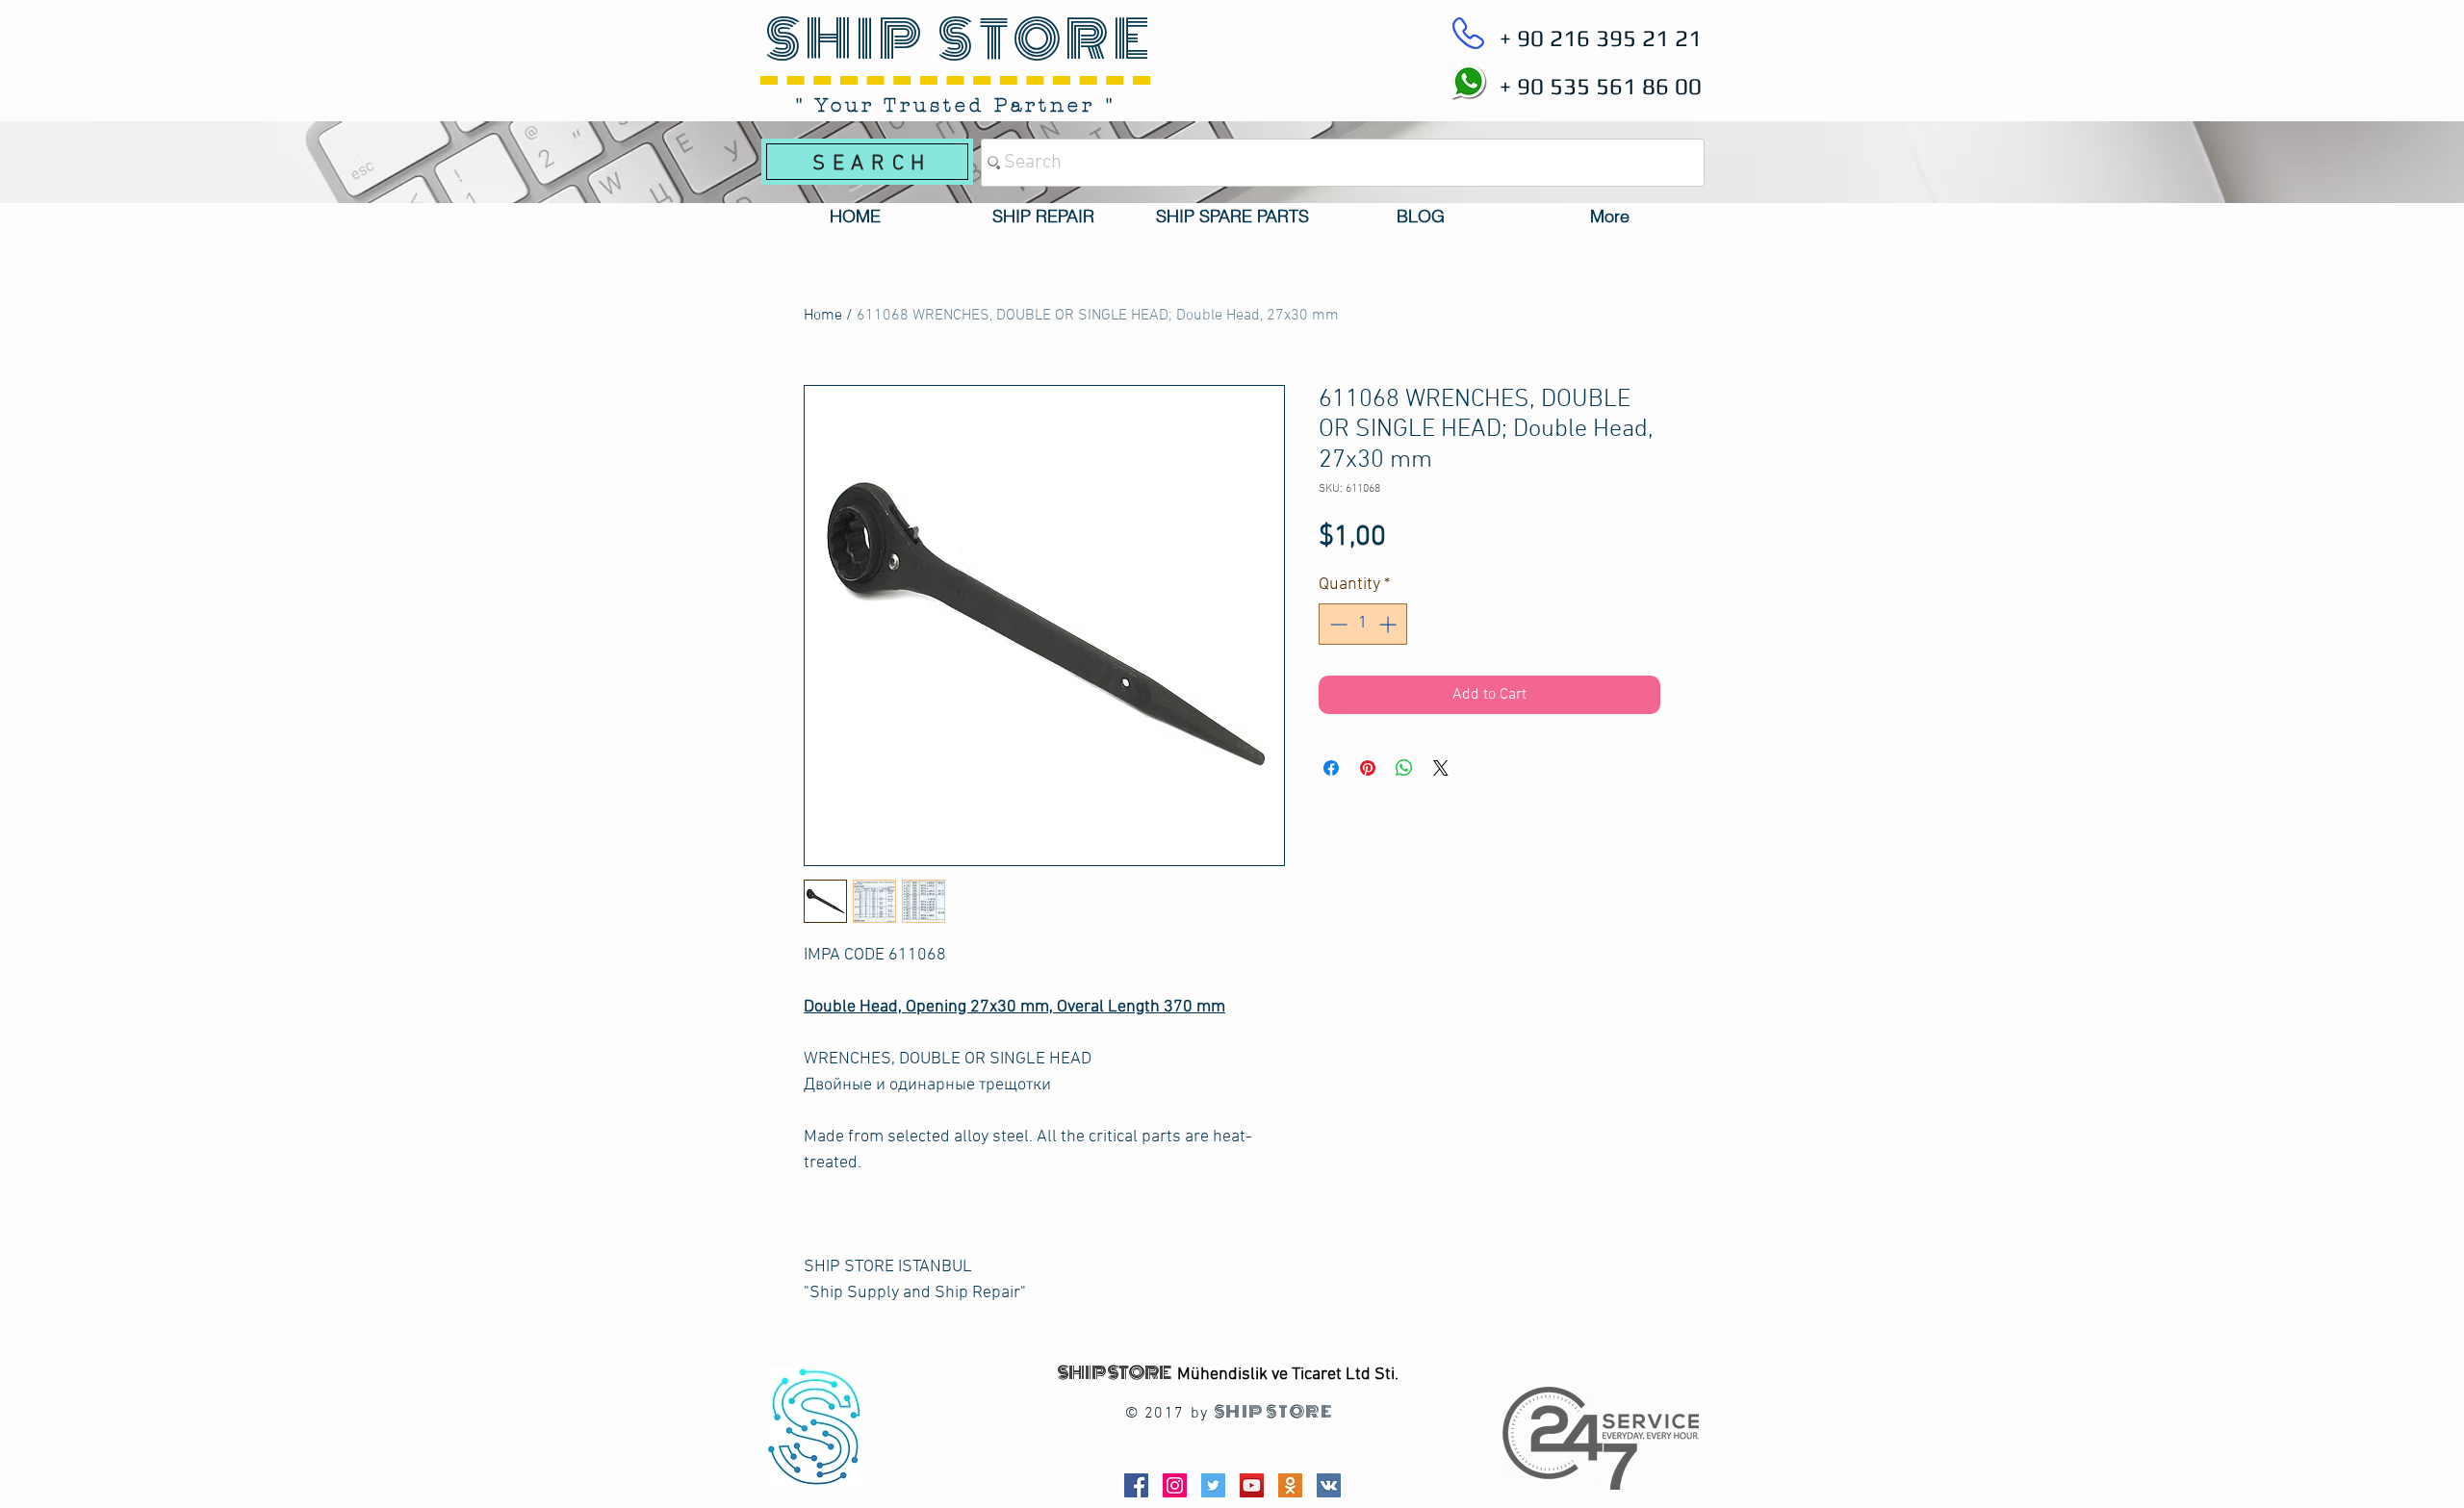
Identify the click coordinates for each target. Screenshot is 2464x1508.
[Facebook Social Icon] (1136, 1485)
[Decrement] (1336, 624)
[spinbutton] (1363, 624)
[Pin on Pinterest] (1368, 768)
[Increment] (1389, 624)
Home (823, 316)
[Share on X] (1441, 768)
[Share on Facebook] (1331, 768)
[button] (1043, 217)
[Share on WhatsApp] (1404, 768)
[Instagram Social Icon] (1175, 1485)
